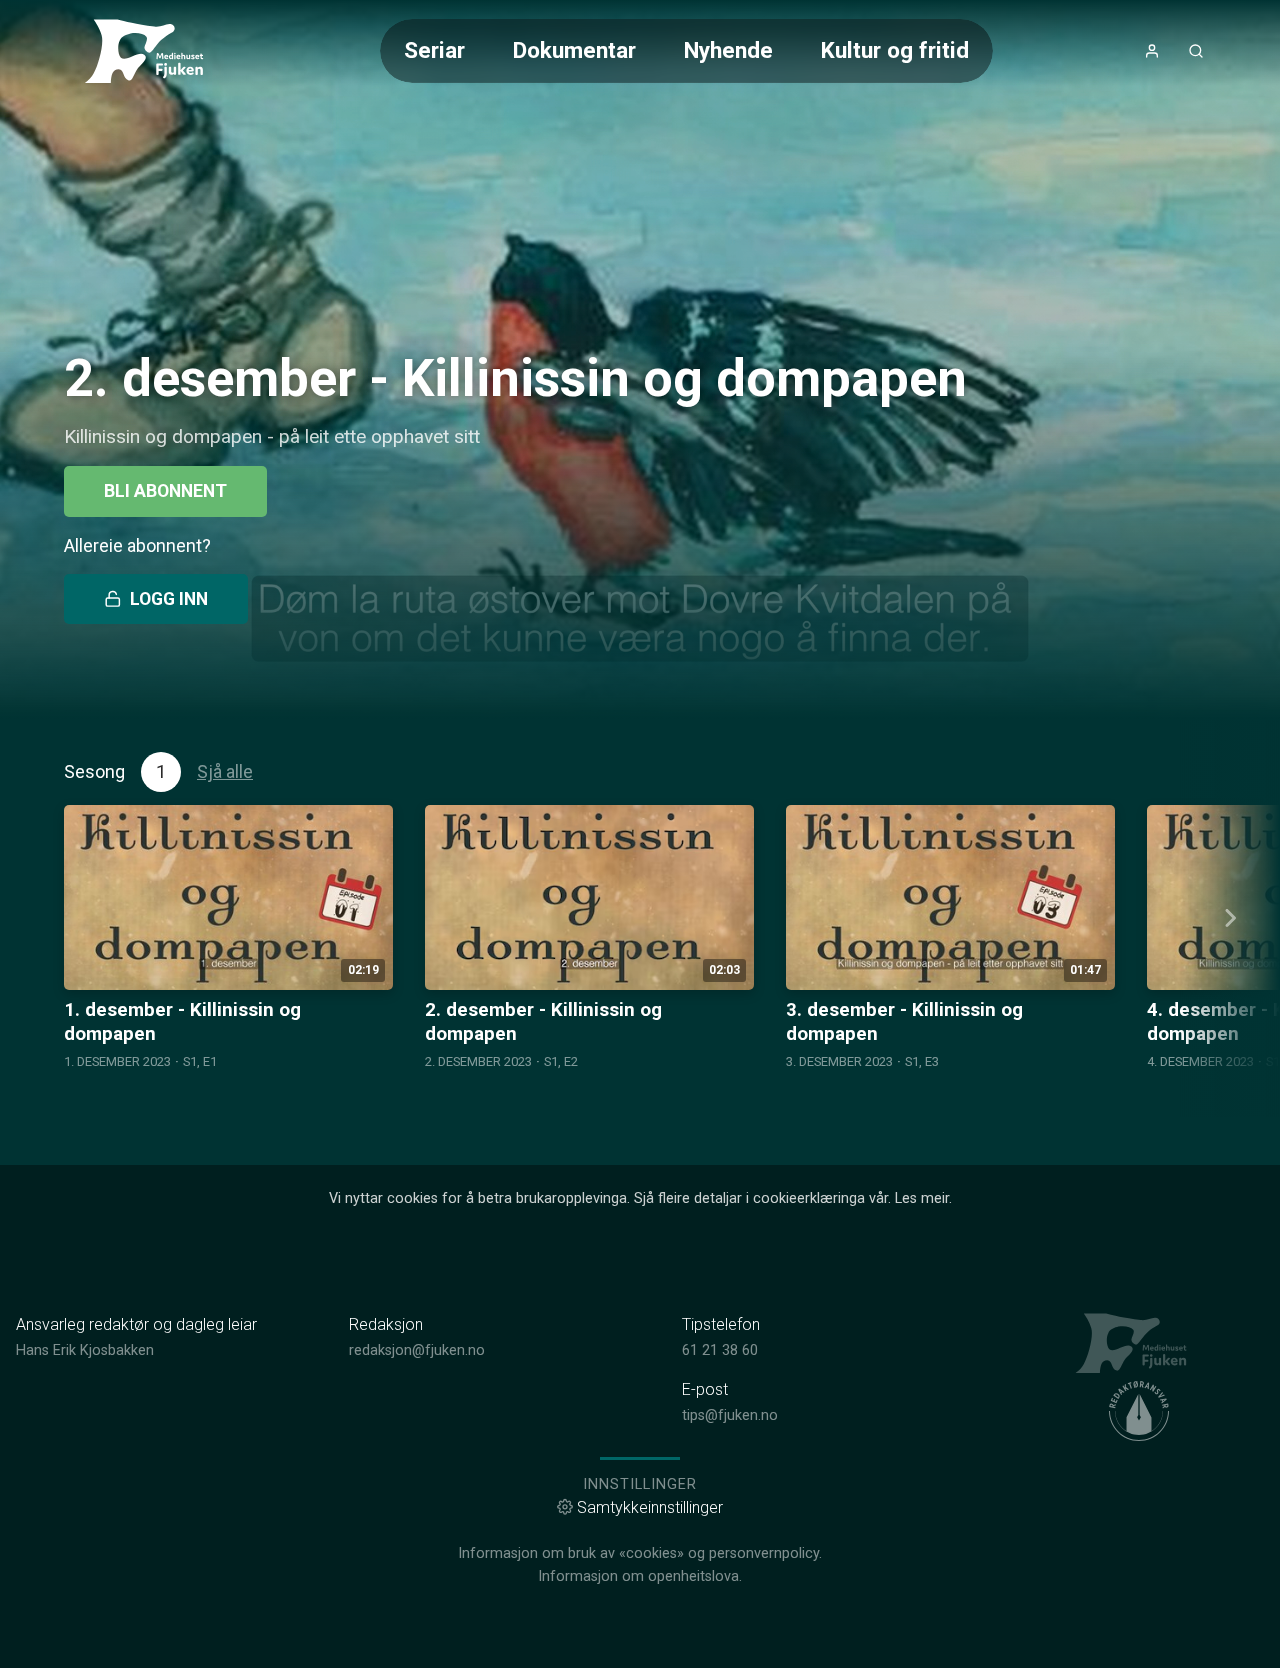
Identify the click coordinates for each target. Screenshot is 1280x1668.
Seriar (434, 50)
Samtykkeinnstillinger (650, 1507)
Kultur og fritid (895, 50)
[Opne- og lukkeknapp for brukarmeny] (1152, 51)
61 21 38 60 (720, 1350)
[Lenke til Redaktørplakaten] (1139, 1411)
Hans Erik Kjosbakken (85, 1350)
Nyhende (728, 50)
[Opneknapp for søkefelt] (1196, 51)
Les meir (922, 1198)
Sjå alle (225, 771)
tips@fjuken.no (730, 1415)
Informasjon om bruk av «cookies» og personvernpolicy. (640, 1553)
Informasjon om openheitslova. (640, 1576)
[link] (152, 51)
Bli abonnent (165, 491)
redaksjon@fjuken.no (417, 1350)
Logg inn (169, 599)
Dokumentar (574, 50)
